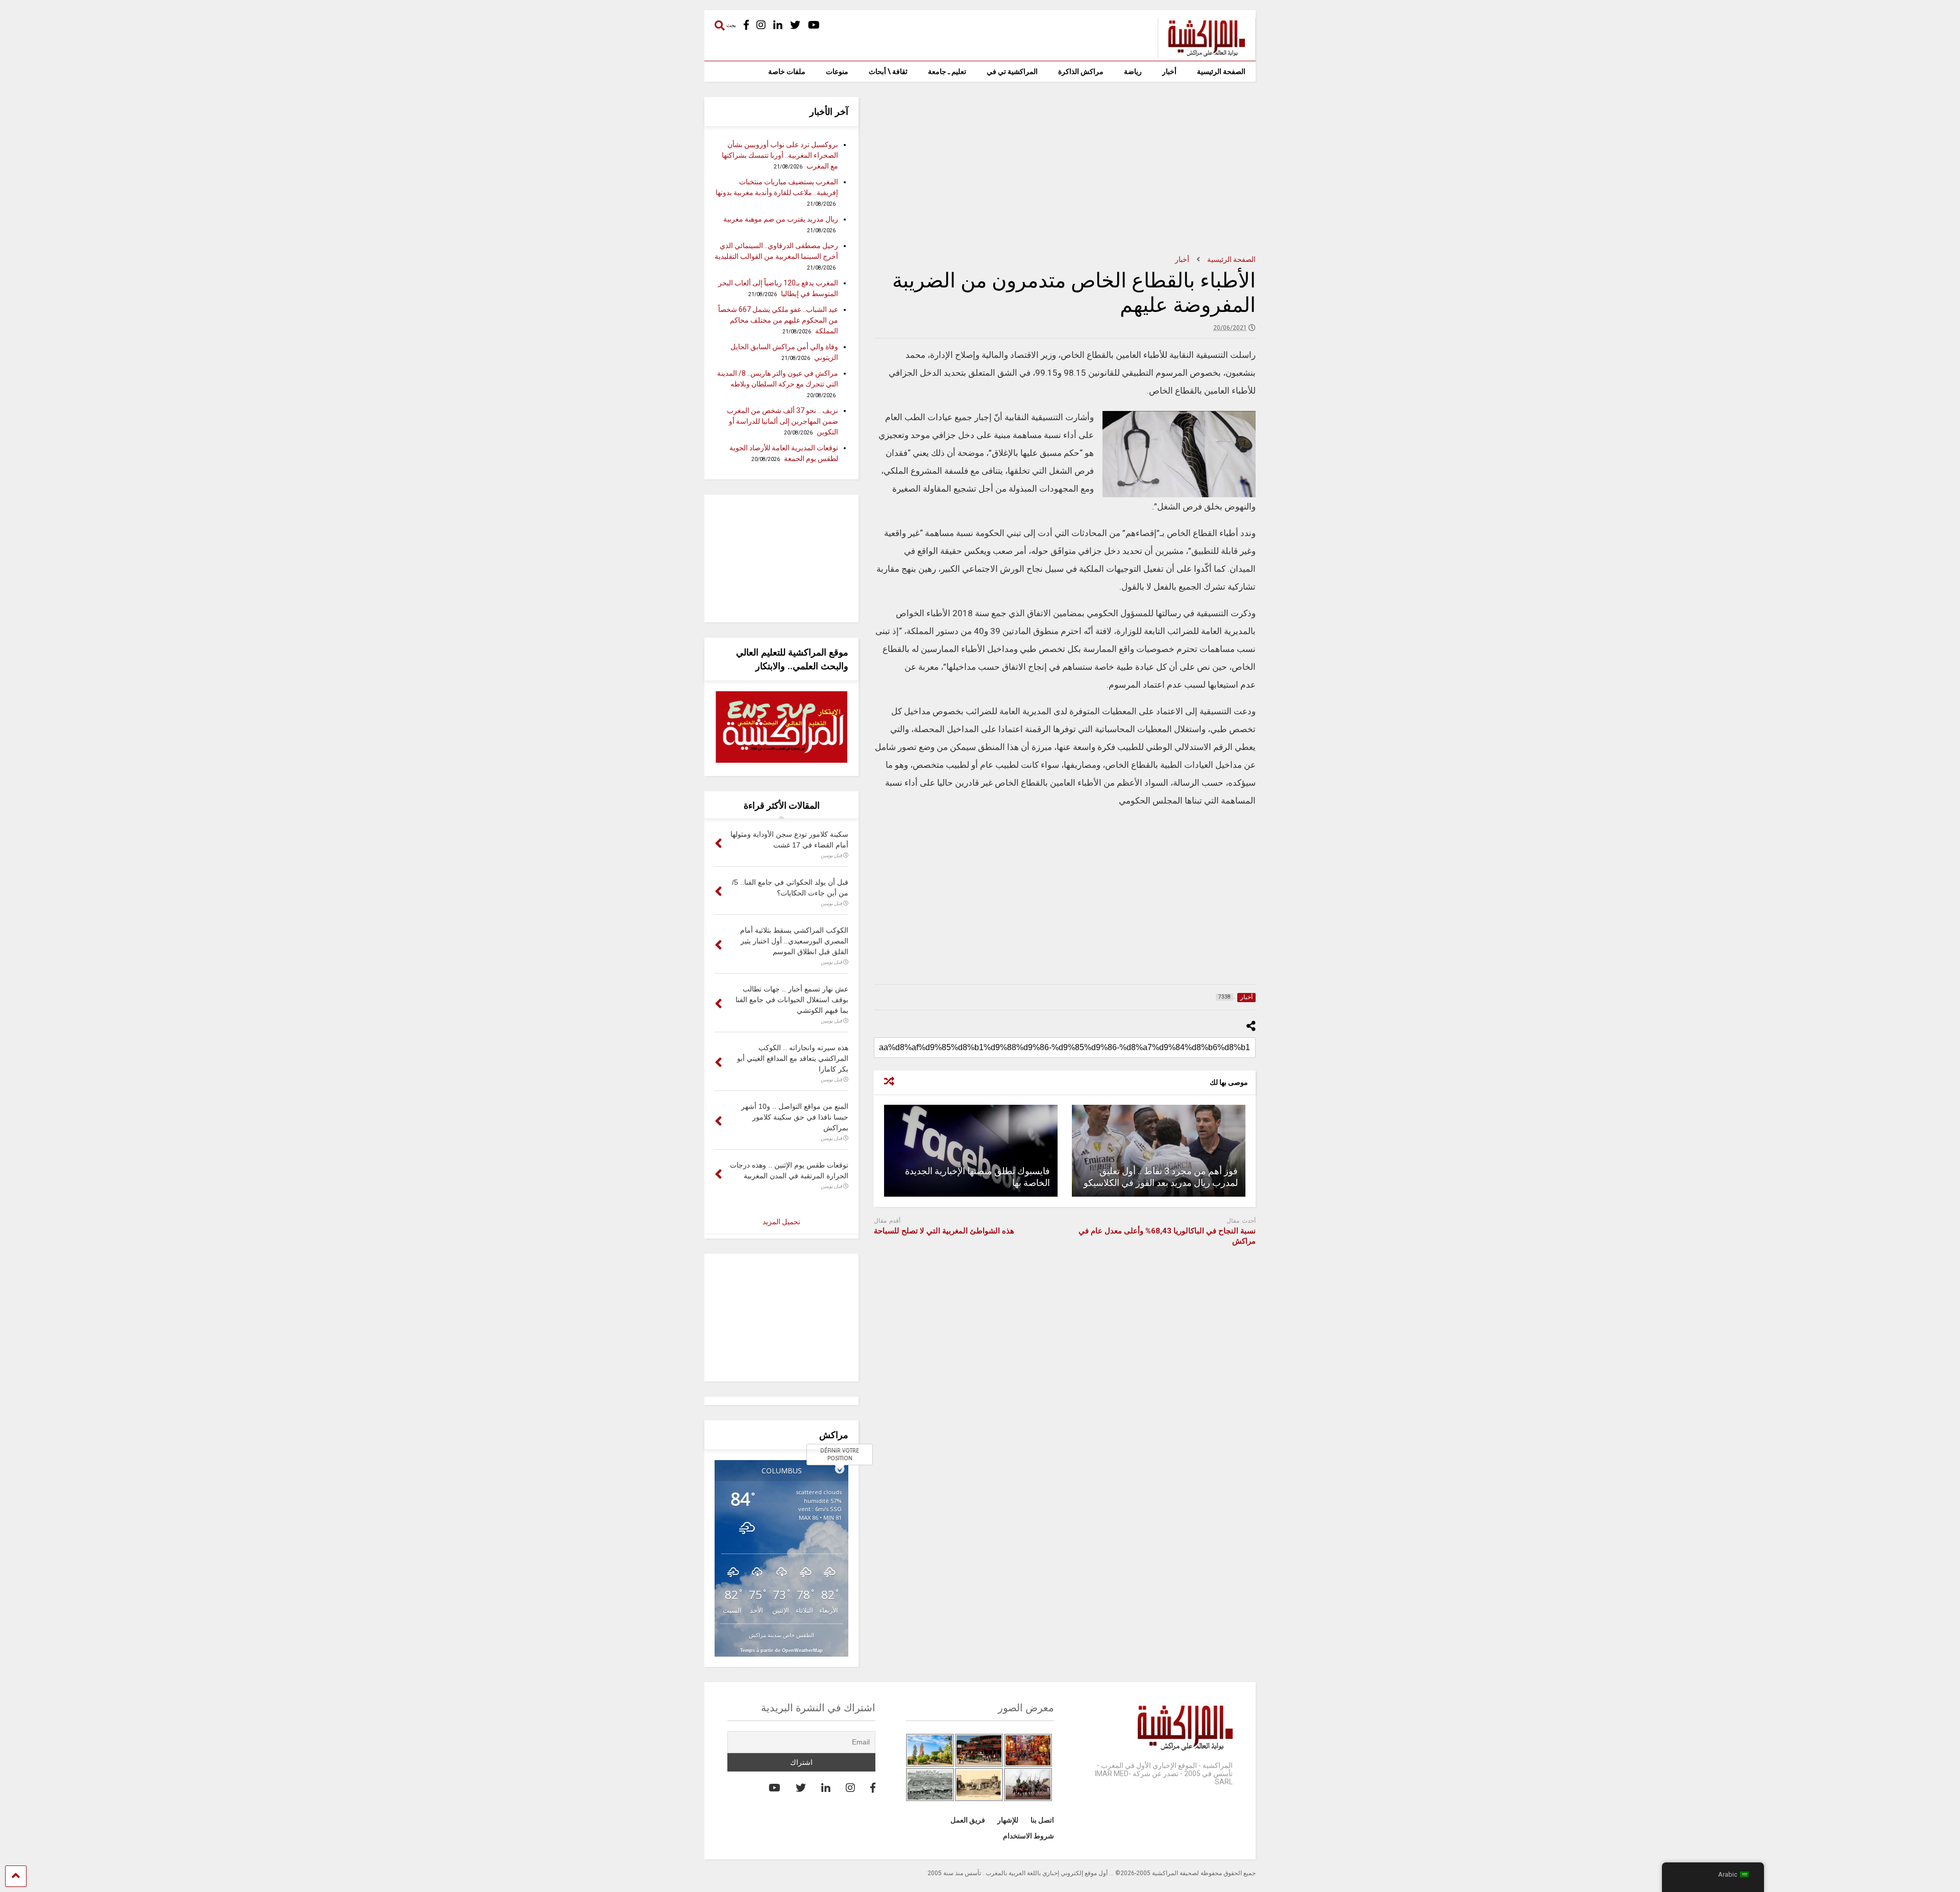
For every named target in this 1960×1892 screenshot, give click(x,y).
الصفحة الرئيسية (1221, 71)
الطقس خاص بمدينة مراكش (781, 1635)
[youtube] (814, 25)
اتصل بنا (1042, 1820)
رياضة (1133, 71)
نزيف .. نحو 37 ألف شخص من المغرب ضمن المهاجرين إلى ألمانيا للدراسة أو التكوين (782, 421)
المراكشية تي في (1012, 71)
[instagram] (761, 25)
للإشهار (1008, 1820)
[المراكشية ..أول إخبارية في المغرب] (1201, 53)
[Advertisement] (1065, 168)
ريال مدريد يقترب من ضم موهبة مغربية (781, 219)
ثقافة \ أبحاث (888, 71)
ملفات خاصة (787, 71)
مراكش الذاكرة (1081, 71)
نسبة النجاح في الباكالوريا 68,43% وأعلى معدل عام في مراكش (1167, 1236)
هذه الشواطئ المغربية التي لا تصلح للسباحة (944, 1231)
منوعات (837, 71)
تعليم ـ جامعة (947, 71)
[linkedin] (778, 25)
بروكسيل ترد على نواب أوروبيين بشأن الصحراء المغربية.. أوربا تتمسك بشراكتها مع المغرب (780, 155)
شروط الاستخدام (1028, 1836)
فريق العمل (968, 1820)
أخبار (1169, 71)
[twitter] (795, 25)
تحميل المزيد (781, 1222)
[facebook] (746, 25)
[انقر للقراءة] (1159, 1151)
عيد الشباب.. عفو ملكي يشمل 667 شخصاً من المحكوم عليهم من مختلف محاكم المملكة (778, 320)
